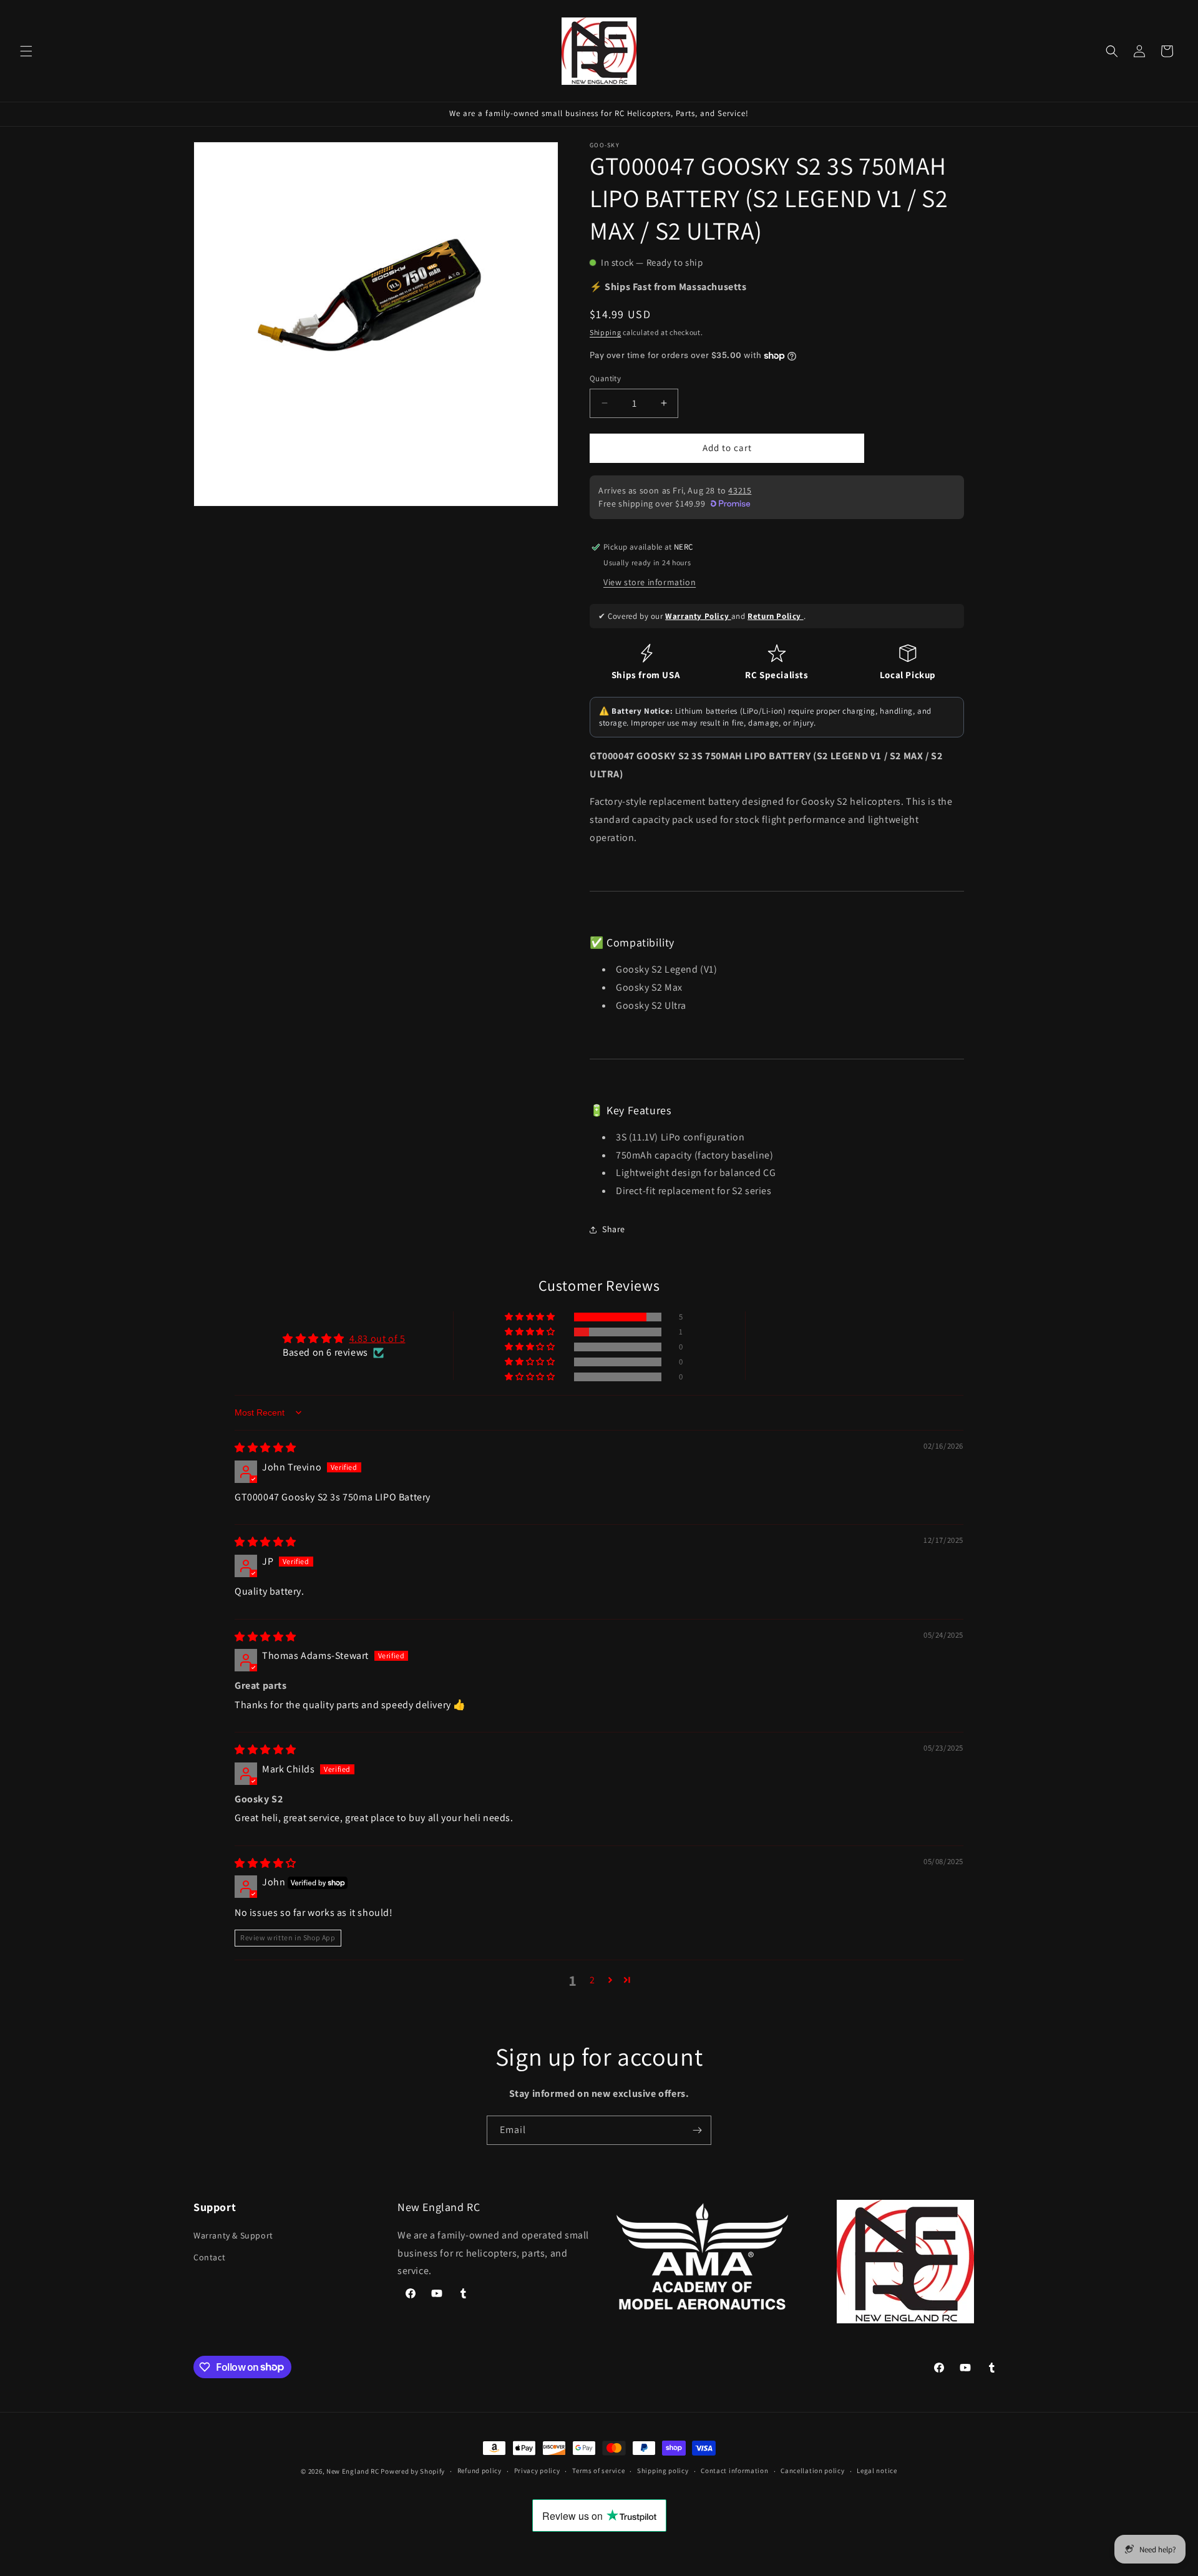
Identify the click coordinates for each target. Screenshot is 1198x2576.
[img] (265, 1448)
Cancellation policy (812, 2471)
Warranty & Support (233, 2235)
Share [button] (614, 1229)
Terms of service (598, 2471)
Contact (209, 2257)
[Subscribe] (697, 2130)
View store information (650, 582)
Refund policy (480, 2471)
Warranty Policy (698, 616)
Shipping (606, 332)
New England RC (353, 2471)
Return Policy (775, 616)
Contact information (734, 2471)
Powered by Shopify (413, 2471)
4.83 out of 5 (377, 1339)
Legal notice (877, 2471)
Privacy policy (537, 2471)
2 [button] (592, 1980)
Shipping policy (663, 2471)
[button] (26, 51)
